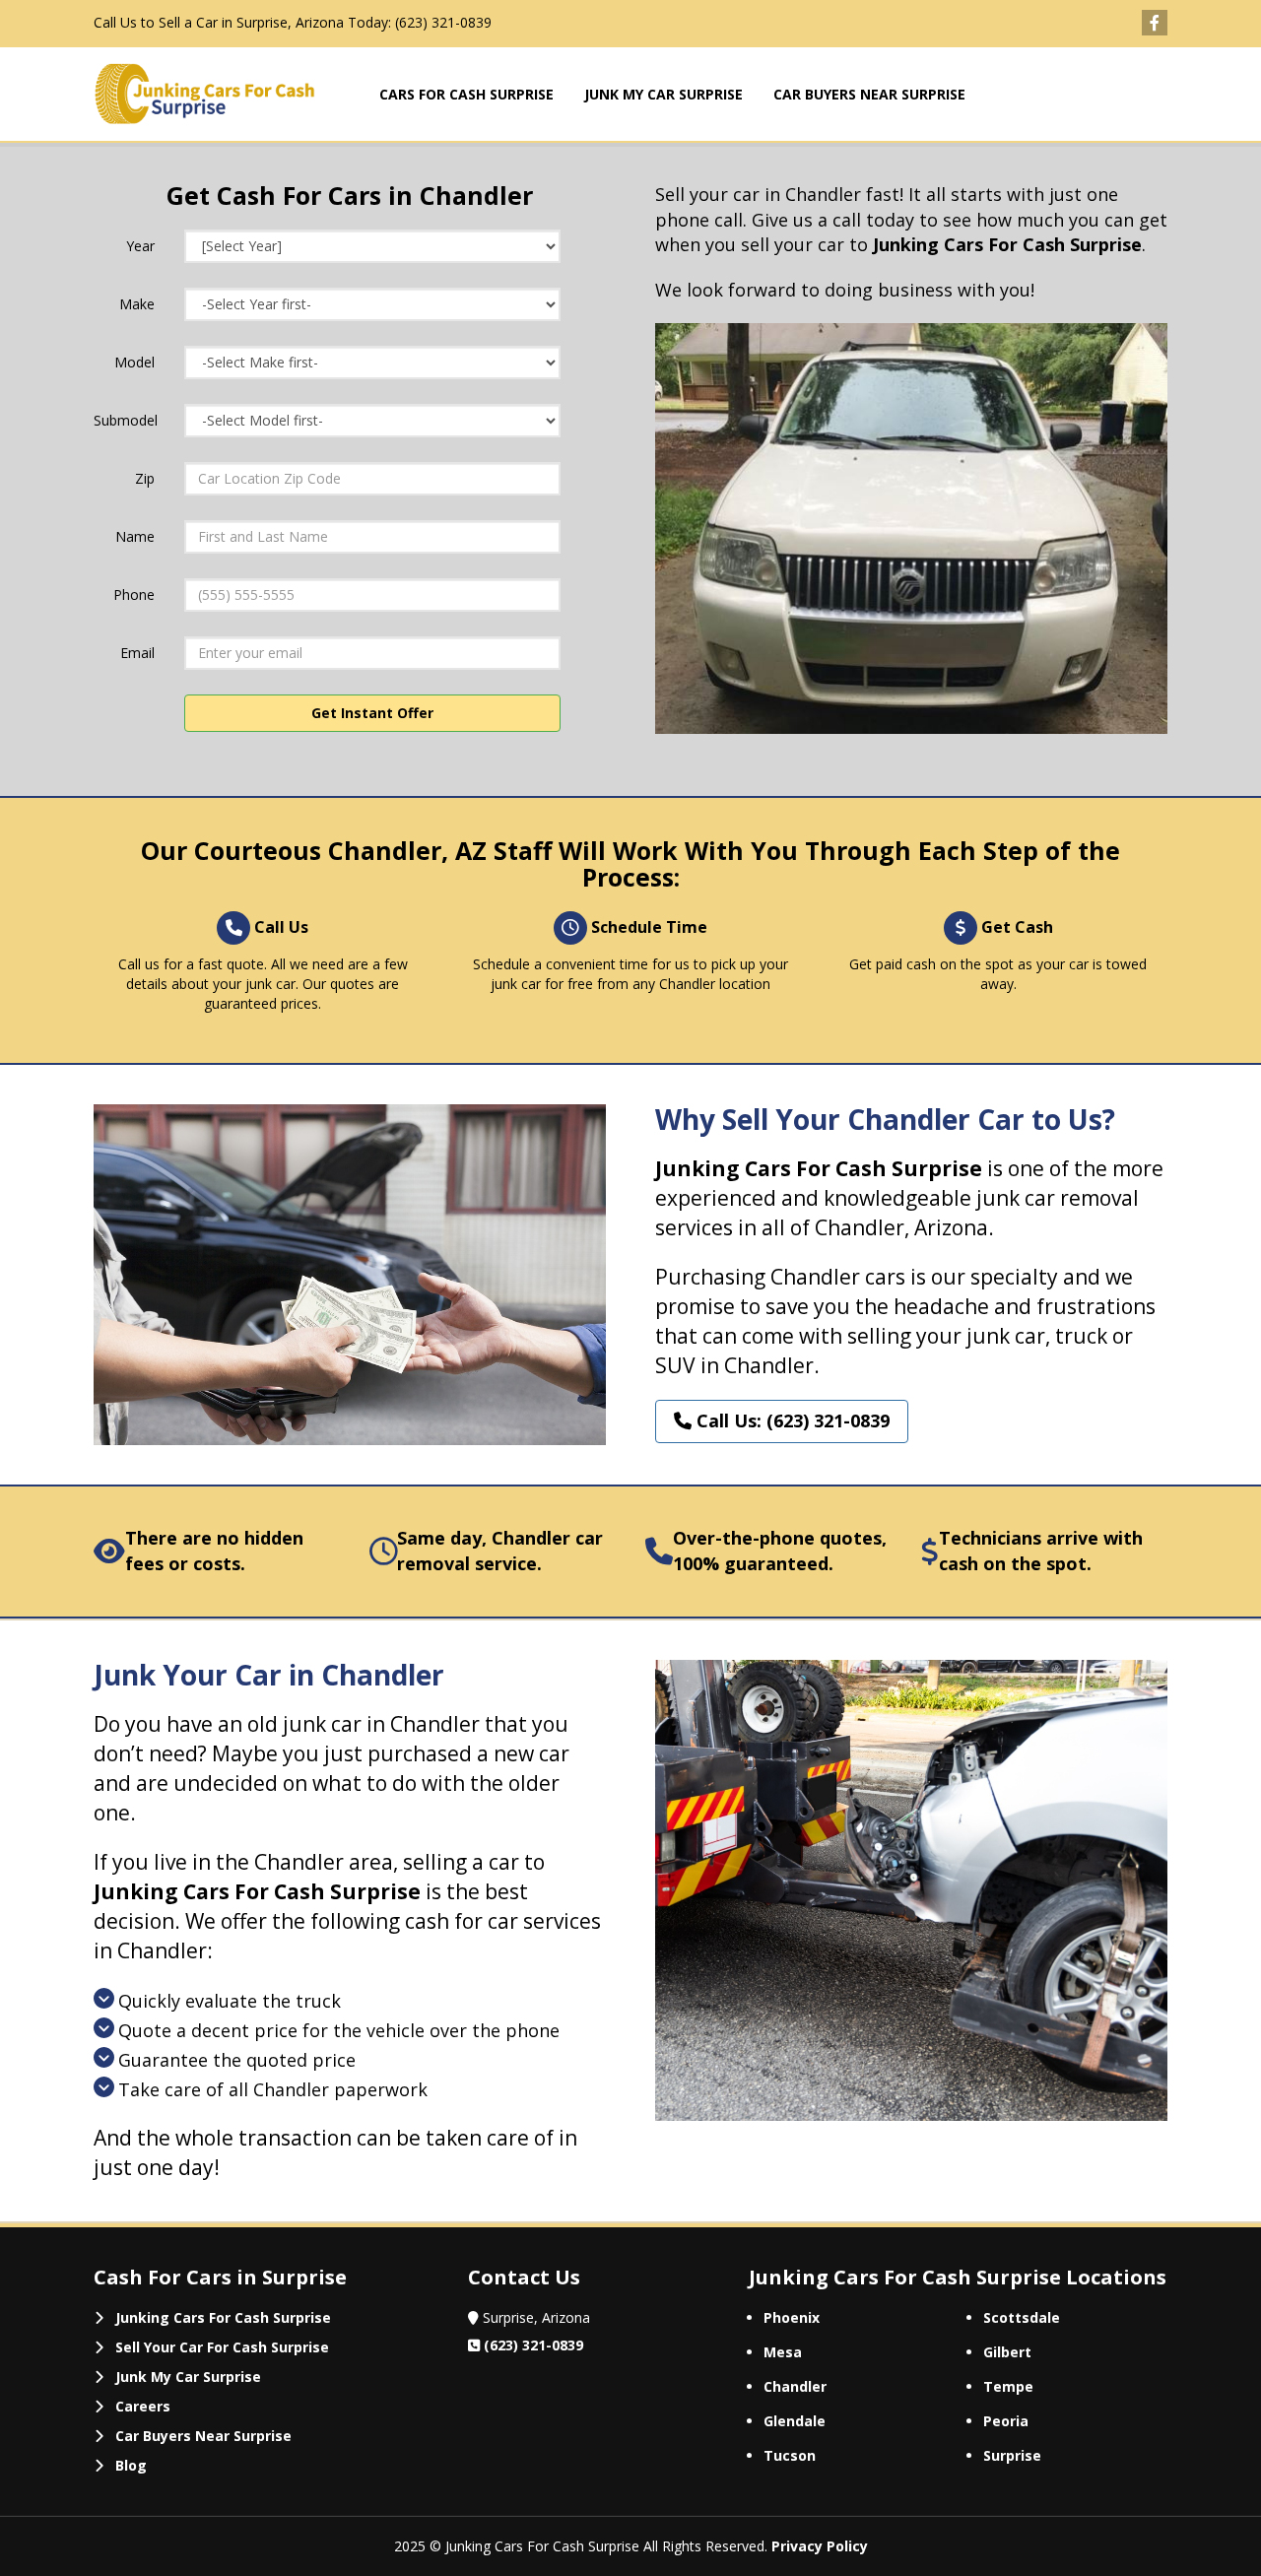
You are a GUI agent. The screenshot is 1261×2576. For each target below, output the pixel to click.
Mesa (783, 2352)
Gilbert (1007, 2352)
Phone (134, 594)
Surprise (1012, 2455)
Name (135, 536)
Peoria (1006, 2421)
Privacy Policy (820, 2546)
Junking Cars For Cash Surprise (223, 2317)
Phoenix (792, 2317)
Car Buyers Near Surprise (203, 2436)
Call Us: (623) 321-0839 (791, 1420)
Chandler (795, 2386)
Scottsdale (1022, 2317)
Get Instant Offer (372, 713)
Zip (145, 478)
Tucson (790, 2455)
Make (137, 304)
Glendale (795, 2421)
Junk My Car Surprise (188, 2377)
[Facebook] (1155, 23)
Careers (143, 2406)
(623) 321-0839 (443, 22)
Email (137, 653)
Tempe (1008, 2386)
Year (140, 246)
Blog (131, 2465)
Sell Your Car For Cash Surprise (222, 2347)
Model (134, 362)
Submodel (126, 420)
